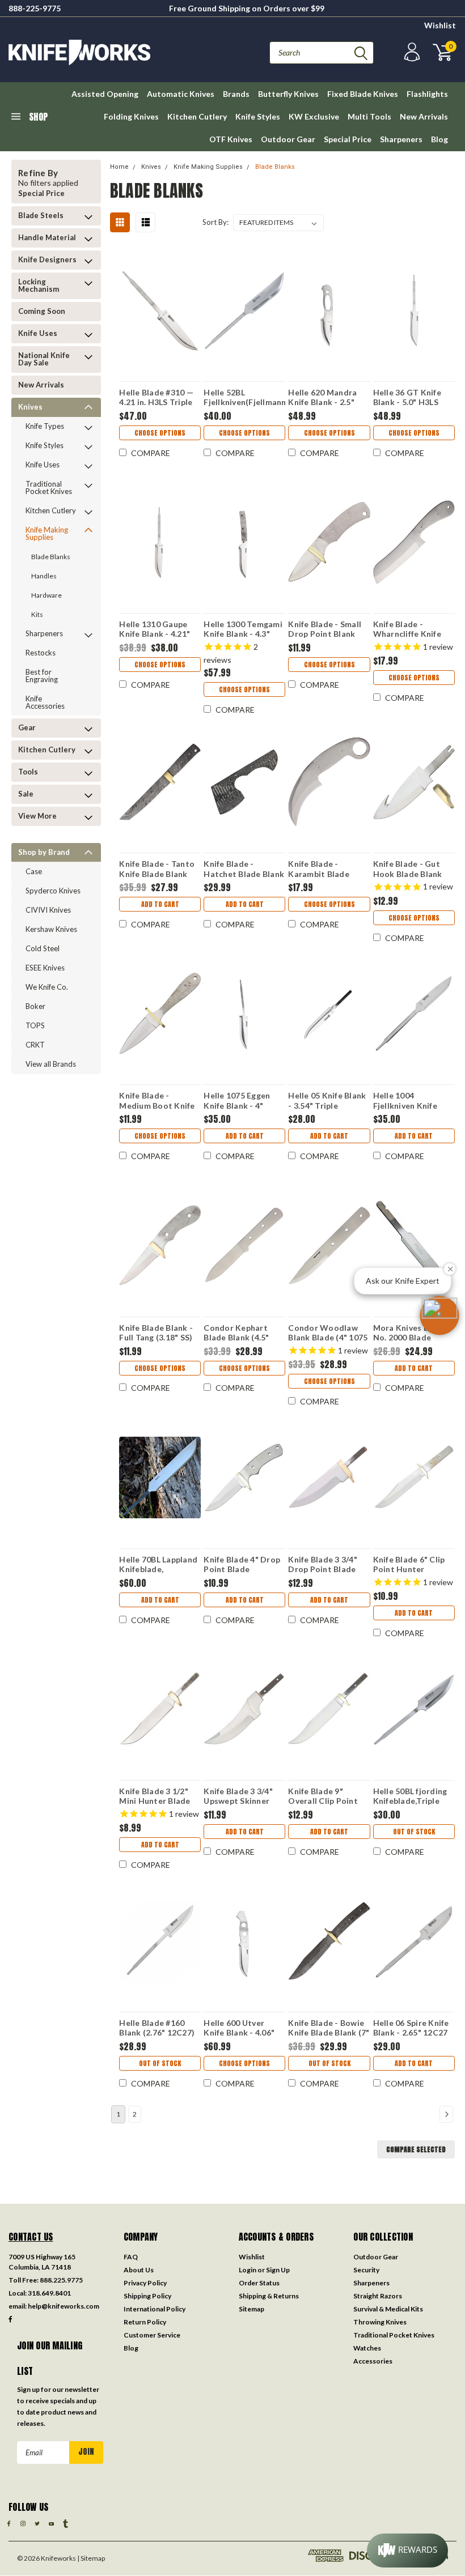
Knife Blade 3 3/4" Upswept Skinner (238, 1796)
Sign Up (278, 2270)
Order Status (259, 2283)
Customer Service (152, 2335)
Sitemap (251, 2309)
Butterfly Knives (288, 94)
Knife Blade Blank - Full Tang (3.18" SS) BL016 (156, 1332)
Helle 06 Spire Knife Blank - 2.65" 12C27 (411, 2028)
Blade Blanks (51, 557)
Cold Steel (43, 948)
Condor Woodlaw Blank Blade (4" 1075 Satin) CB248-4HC (328, 1332)
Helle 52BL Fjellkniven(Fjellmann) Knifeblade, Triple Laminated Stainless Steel (244, 397)
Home (119, 167)
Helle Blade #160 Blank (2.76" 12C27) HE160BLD (157, 2028)
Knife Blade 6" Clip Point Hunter (409, 1564)
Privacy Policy (145, 2283)
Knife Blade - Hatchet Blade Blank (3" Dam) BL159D (244, 868)
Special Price (348, 139)
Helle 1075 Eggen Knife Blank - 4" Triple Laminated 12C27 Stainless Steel (237, 1100)
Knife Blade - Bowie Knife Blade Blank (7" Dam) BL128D (329, 2028)
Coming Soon (42, 311)
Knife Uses (38, 333)
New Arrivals (424, 116)
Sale (26, 794)
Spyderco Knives (53, 891)
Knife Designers (47, 259)
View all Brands (51, 1064)
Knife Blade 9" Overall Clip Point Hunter (323, 1796)
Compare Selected (416, 2149)
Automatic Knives (181, 94)
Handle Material (47, 237)
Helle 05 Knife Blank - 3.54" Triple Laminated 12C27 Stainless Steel (327, 1100)
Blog (439, 139)
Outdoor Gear (288, 139)
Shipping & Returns (269, 2296)
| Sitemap (91, 2558)
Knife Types (45, 426)
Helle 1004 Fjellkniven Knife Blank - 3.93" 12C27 (411, 1100)
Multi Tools (369, 116)
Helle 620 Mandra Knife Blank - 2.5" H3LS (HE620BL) (322, 397)
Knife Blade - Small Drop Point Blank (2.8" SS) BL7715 (325, 629)
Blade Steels (41, 215)
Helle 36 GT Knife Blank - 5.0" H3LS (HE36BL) (407, 397)
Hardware (46, 595)
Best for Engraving (42, 676)
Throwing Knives (380, 2322)
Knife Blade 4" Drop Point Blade (242, 1564)
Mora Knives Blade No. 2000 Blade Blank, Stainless (409, 1332)
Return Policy (145, 2322)
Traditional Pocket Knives (49, 487)
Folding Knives (131, 116)
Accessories (373, 2361)
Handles (44, 576)
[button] (439, 1315)
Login (248, 2270)
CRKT (35, 1045)
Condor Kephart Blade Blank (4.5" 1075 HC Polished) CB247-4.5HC (239, 1332)
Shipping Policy (147, 2296)
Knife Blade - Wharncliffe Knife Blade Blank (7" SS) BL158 (410, 629)
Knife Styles (258, 116)
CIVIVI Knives (48, 910)
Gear (27, 727)
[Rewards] (407, 2551)
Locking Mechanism (39, 285)
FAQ (131, 2257)
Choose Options (160, 433)
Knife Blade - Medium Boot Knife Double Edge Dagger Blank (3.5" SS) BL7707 (159, 1100)
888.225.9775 (61, 2280)
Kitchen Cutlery (197, 116)
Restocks (41, 653)
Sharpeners (401, 139)
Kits (37, 614)
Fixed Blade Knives (363, 94)
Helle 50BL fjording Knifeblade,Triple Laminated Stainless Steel (413, 1796)
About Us (139, 2270)
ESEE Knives (45, 968)
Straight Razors (378, 2296)
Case (34, 871)
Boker (35, 1006)
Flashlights (427, 94)
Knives (30, 407)
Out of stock (414, 1832)
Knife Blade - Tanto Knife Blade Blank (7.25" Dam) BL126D (158, 868)
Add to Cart (160, 904)
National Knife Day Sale (44, 359)
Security (366, 2270)
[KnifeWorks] (121, 52)
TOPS (35, 1025)
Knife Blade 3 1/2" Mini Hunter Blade (155, 1796)
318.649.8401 (49, 2293)
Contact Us (31, 2237)
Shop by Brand (44, 852)
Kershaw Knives (51, 929)
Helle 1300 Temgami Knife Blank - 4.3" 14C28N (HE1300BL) (243, 629)
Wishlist (440, 25)
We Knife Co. (47, 987)
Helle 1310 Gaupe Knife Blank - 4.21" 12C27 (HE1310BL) (155, 629)
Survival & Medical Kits (388, 2309)
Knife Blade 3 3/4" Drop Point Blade (323, 1564)
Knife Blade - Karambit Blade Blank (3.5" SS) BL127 (328, 868)
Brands (236, 94)
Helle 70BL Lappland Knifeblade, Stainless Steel (158, 1564)
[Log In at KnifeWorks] (411, 52)
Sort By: (215, 222)
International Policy (155, 2309)
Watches (367, 2348)
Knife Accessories (45, 702)
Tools (28, 772)
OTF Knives (231, 139)
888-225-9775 (35, 8)
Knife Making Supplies (47, 533)
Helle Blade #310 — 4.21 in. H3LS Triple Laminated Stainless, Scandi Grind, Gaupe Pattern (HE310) (160, 397)
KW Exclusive (314, 116)
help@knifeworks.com (64, 2306)
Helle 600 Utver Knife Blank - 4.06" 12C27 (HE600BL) (239, 2028)
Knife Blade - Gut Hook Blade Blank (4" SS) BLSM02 (408, 868)
